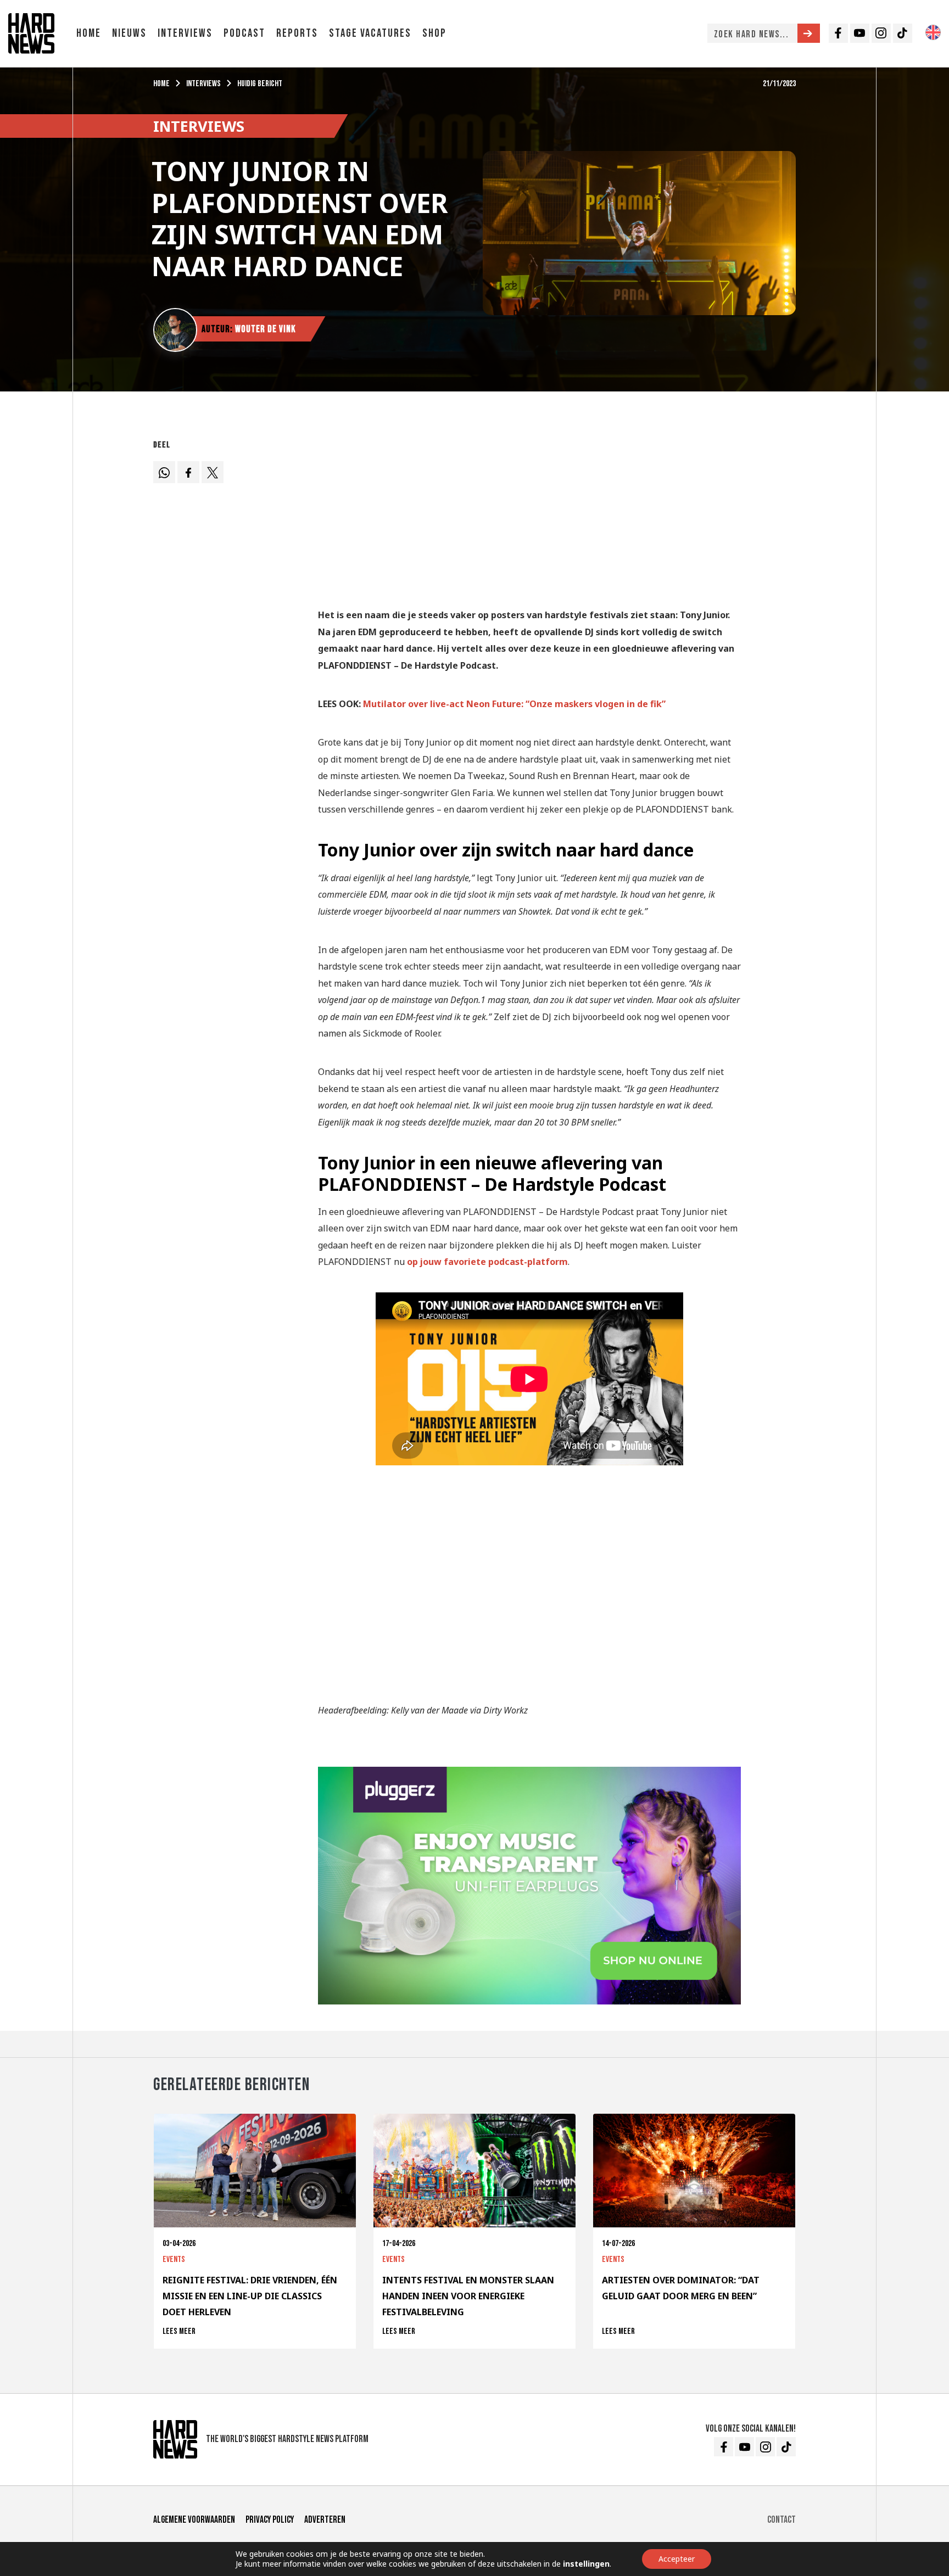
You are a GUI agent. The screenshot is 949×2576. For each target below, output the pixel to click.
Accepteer (677, 2559)
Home (89, 33)
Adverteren (325, 2520)
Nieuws (129, 33)
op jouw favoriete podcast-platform (487, 1262)
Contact (781, 2520)
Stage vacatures (370, 33)
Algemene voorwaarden (194, 2520)
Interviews (185, 33)
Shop (434, 33)
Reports (297, 33)
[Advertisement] (529, 512)
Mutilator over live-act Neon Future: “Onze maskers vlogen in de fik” (514, 704)
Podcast (244, 33)
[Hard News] (31, 32)
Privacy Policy (270, 2520)
